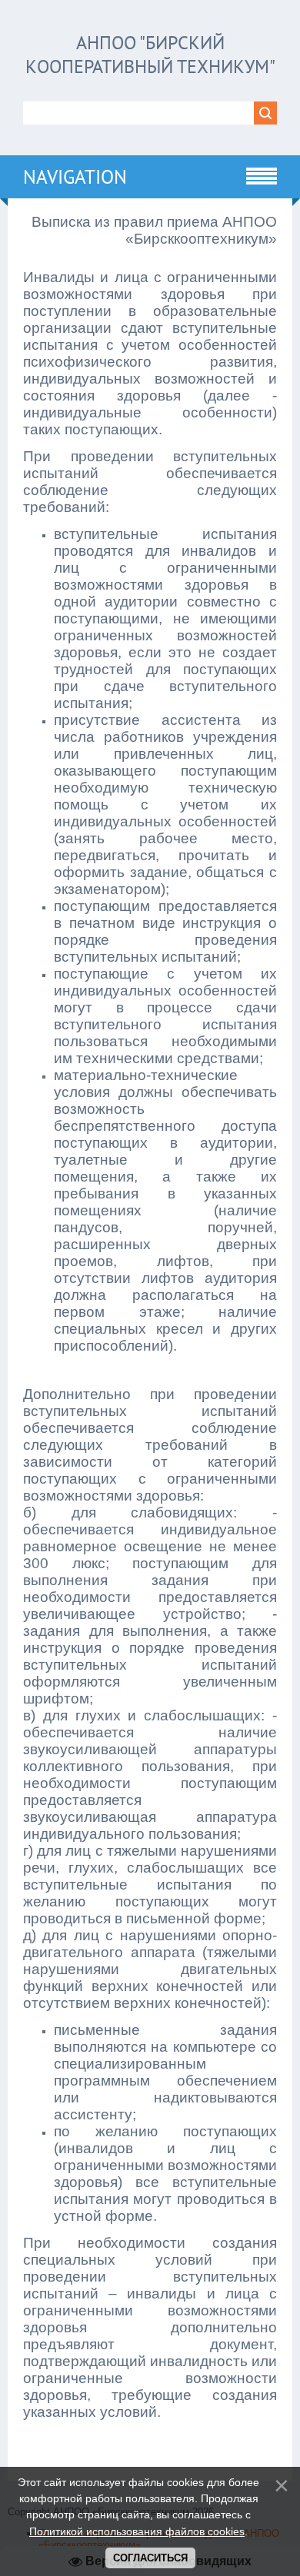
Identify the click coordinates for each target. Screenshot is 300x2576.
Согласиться (150, 2558)
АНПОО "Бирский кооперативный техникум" (150, 55)
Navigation (75, 177)
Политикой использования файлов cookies (137, 2531)
